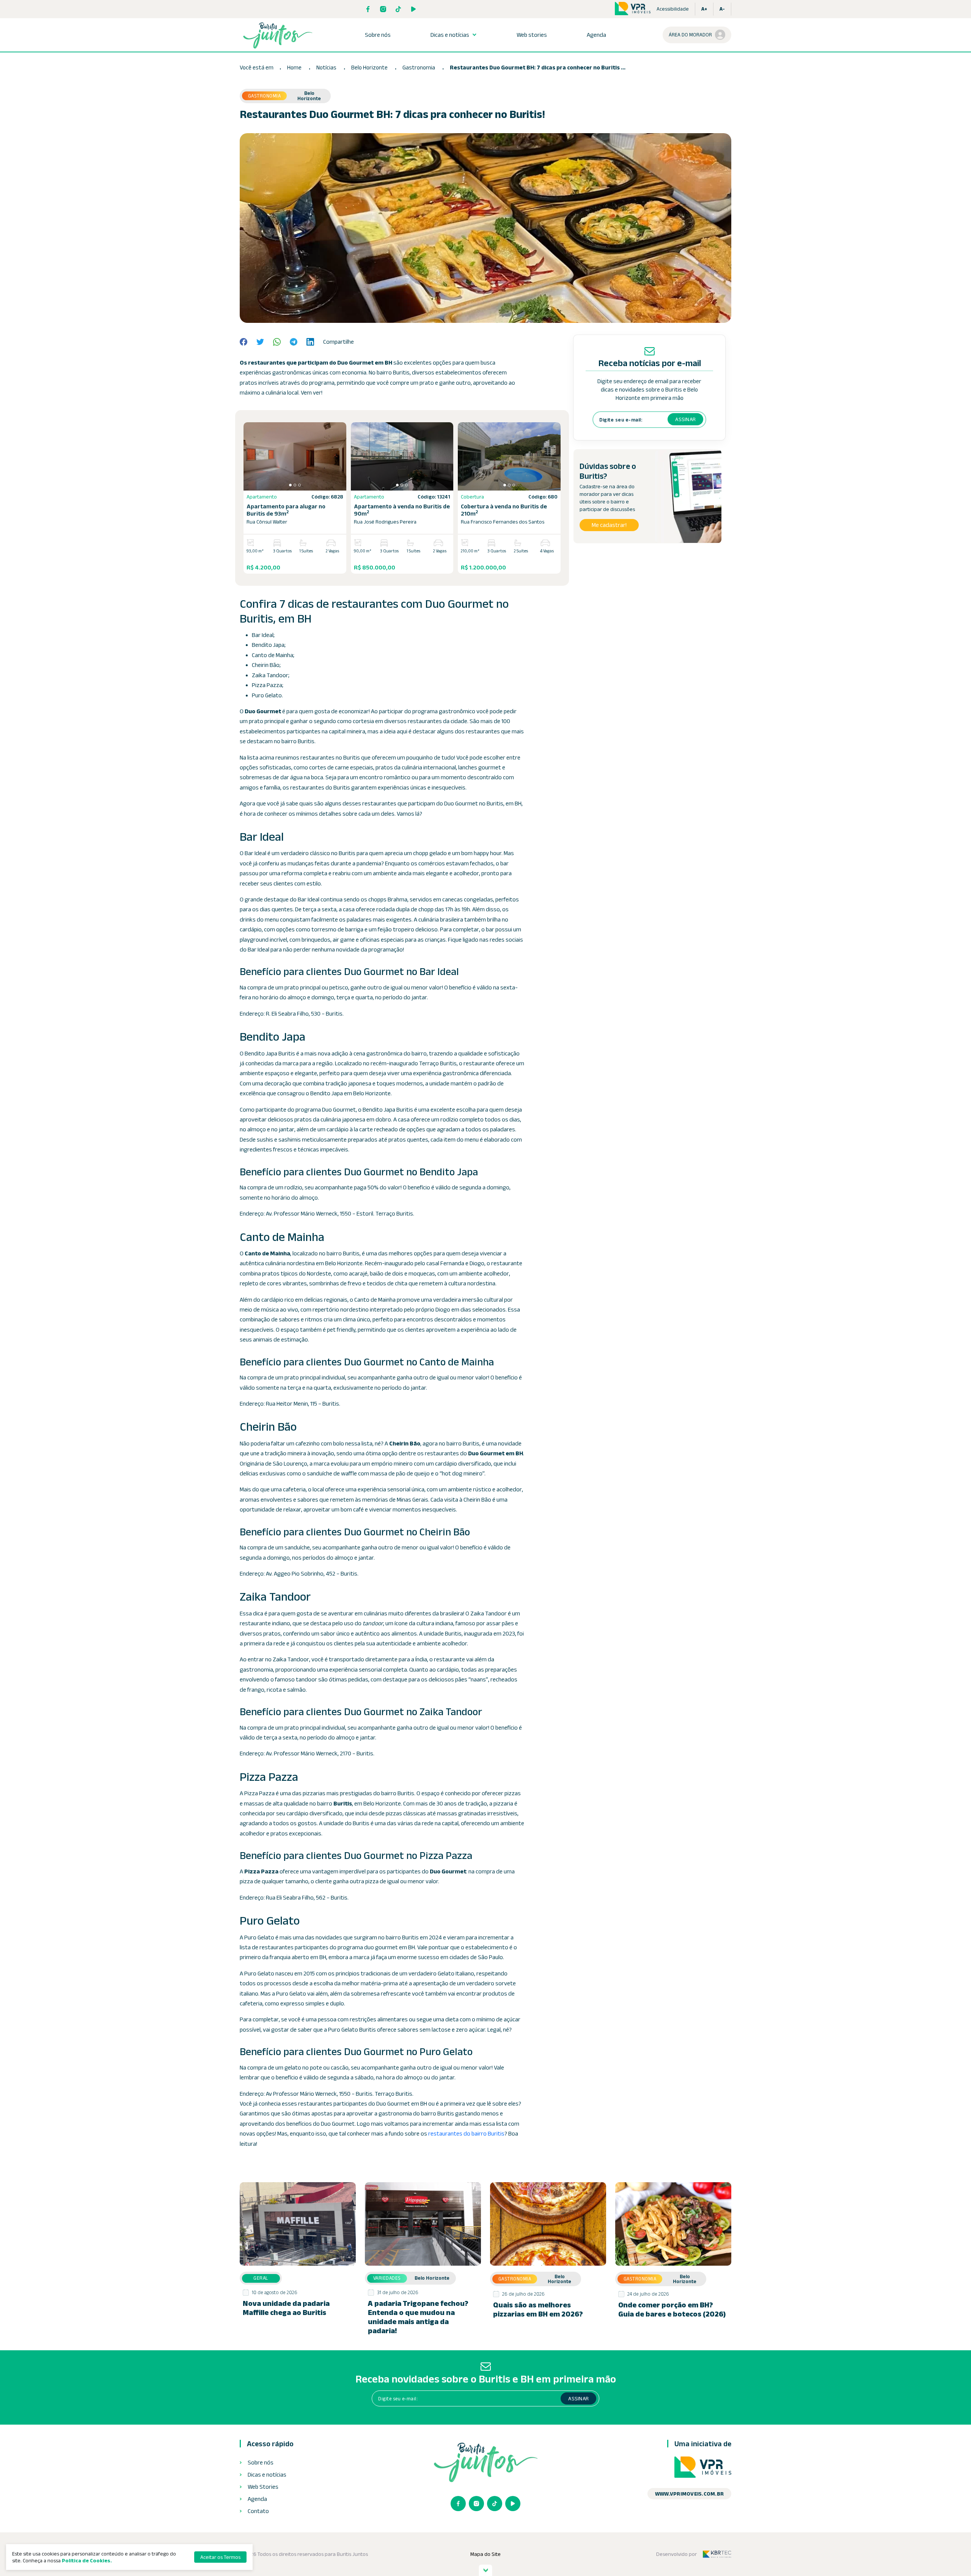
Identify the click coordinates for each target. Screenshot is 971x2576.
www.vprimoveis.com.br (689, 2494)
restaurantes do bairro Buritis (466, 2133)
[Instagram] (383, 9)
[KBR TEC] (717, 2554)
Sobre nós (378, 35)
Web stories (532, 35)
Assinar (685, 419)
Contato (258, 2511)
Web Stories (263, 2487)
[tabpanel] (295, 456)
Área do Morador (690, 35)
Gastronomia (419, 67)
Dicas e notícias (450, 35)
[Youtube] (413, 9)
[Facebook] (368, 9)
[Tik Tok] (398, 9)
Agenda (596, 35)
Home (294, 67)
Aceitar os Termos (220, 2557)
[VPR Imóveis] (703, 2468)
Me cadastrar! (609, 525)
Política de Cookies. (87, 2560)
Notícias (326, 67)
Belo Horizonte (370, 67)
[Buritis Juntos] (278, 35)
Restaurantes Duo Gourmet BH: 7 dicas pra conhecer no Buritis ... (538, 67)
